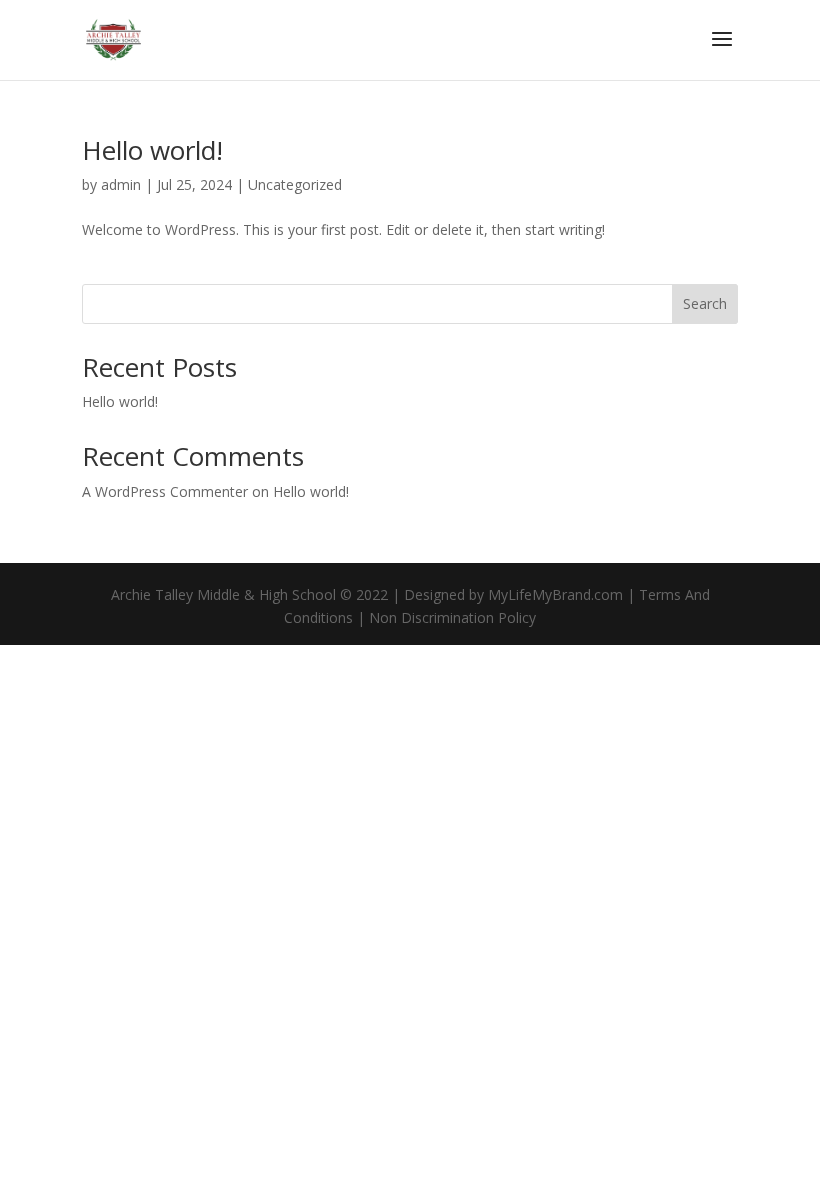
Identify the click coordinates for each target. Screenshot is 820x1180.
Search (705, 303)
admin (121, 184)
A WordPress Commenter (165, 491)
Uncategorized (295, 184)
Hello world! (152, 150)
